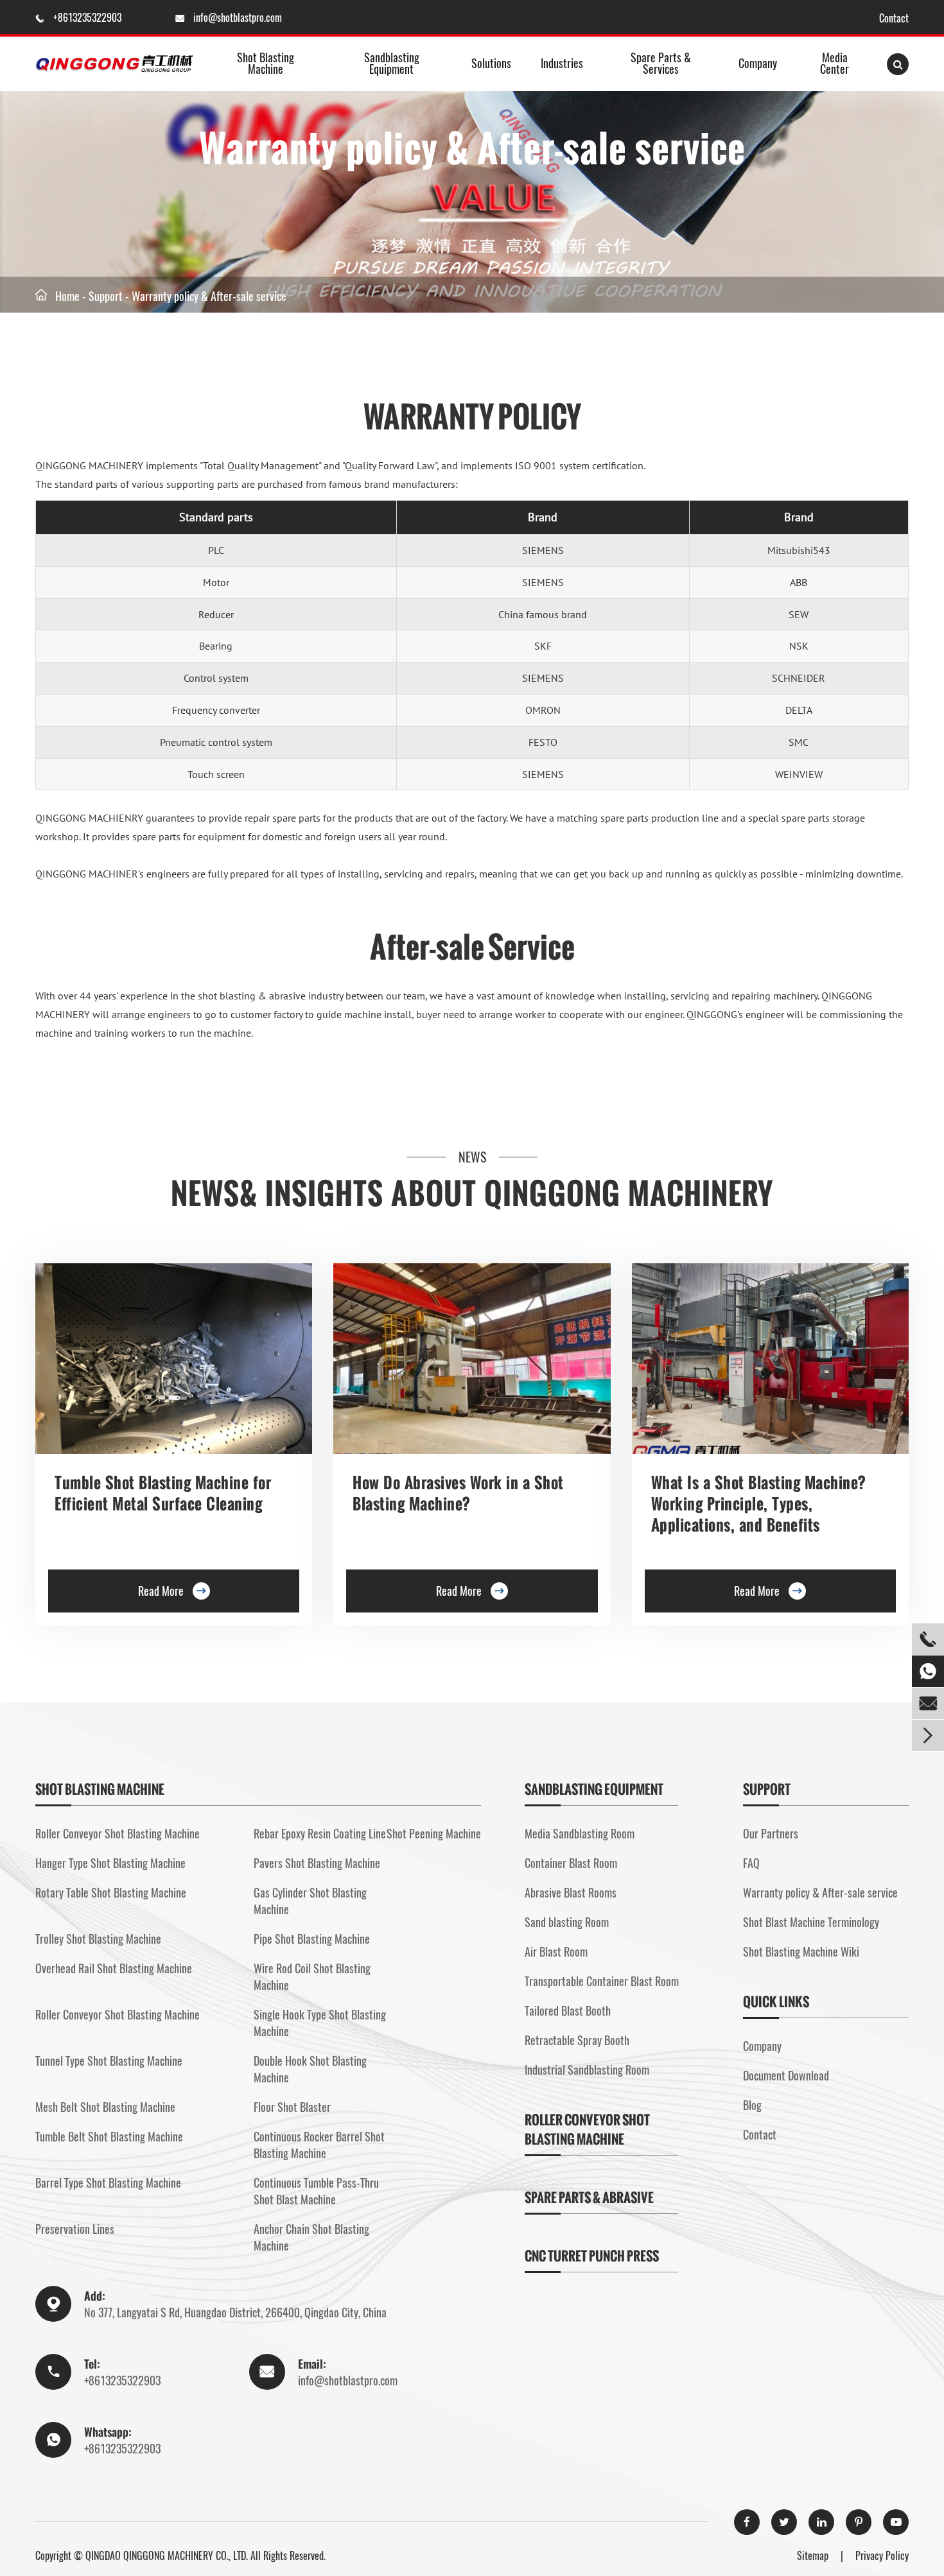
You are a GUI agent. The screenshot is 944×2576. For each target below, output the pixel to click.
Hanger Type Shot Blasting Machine (110, 1863)
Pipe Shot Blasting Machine (312, 1939)
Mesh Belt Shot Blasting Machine (105, 2107)
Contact (894, 18)
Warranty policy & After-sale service (209, 296)
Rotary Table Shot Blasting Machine (111, 1892)
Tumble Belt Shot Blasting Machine (109, 2136)
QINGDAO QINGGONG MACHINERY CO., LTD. (167, 2555)
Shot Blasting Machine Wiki (801, 1951)
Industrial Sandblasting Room (587, 2070)
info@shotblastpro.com (238, 17)
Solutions (491, 63)
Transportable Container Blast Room (602, 1981)
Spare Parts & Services (661, 63)
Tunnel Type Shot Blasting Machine (109, 2061)
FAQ (751, 1863)
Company (758, 63)
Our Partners (771, 1833)
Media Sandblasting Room (580, 1833)
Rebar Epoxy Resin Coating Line (320, 1833)
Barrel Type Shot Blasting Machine (108, 2183)
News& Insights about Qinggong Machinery (472, 1193)
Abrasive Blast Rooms (571, 1892)
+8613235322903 (89, 17)
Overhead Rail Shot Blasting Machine (114, 1968)
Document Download (786, 2075)
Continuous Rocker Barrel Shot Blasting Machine (319, 2145)
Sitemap (813, 2555)
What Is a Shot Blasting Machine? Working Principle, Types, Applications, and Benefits (758, 1503)
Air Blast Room (556, 1951)
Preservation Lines (75, 2229)
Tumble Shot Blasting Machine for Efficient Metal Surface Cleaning (163, 1493)
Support (106, 296)
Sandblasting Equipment (392, 63)
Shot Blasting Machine (266, 63)
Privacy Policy (882, 2555)
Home (67, 296)
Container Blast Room (571, 1863)
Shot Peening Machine (434, 1833)
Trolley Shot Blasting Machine (98, 1939)
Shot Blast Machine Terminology (811, 1922)
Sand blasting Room (567, 1922)
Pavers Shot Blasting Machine (317, 1863)
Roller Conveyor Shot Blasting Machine (118, 1833)
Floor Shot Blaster (292, 2107)
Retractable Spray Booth (577, 2040)
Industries (562, 63)
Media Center (835, 63)
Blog (752, 2105)
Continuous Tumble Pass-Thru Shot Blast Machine (316, 2191)
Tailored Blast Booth (568, 2010)
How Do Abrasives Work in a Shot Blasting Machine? (458, 1493)
